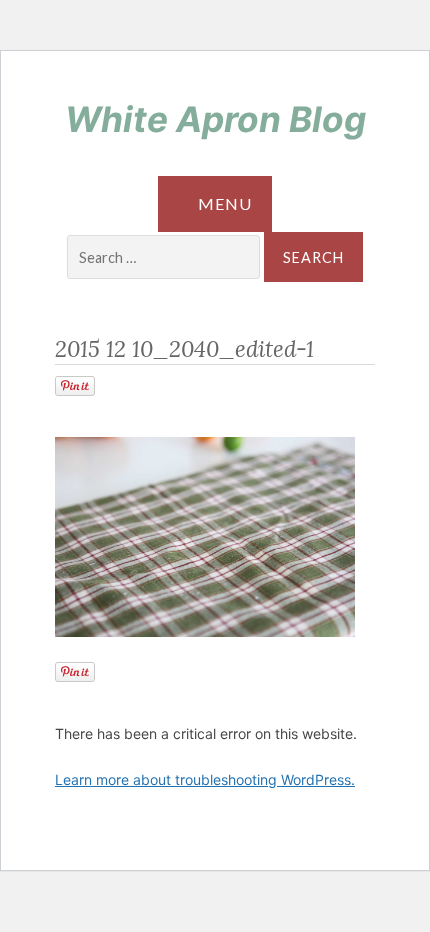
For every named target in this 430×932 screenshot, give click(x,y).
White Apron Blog (215, 119)
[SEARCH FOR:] (165, 258)
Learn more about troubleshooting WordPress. (205, 779)
